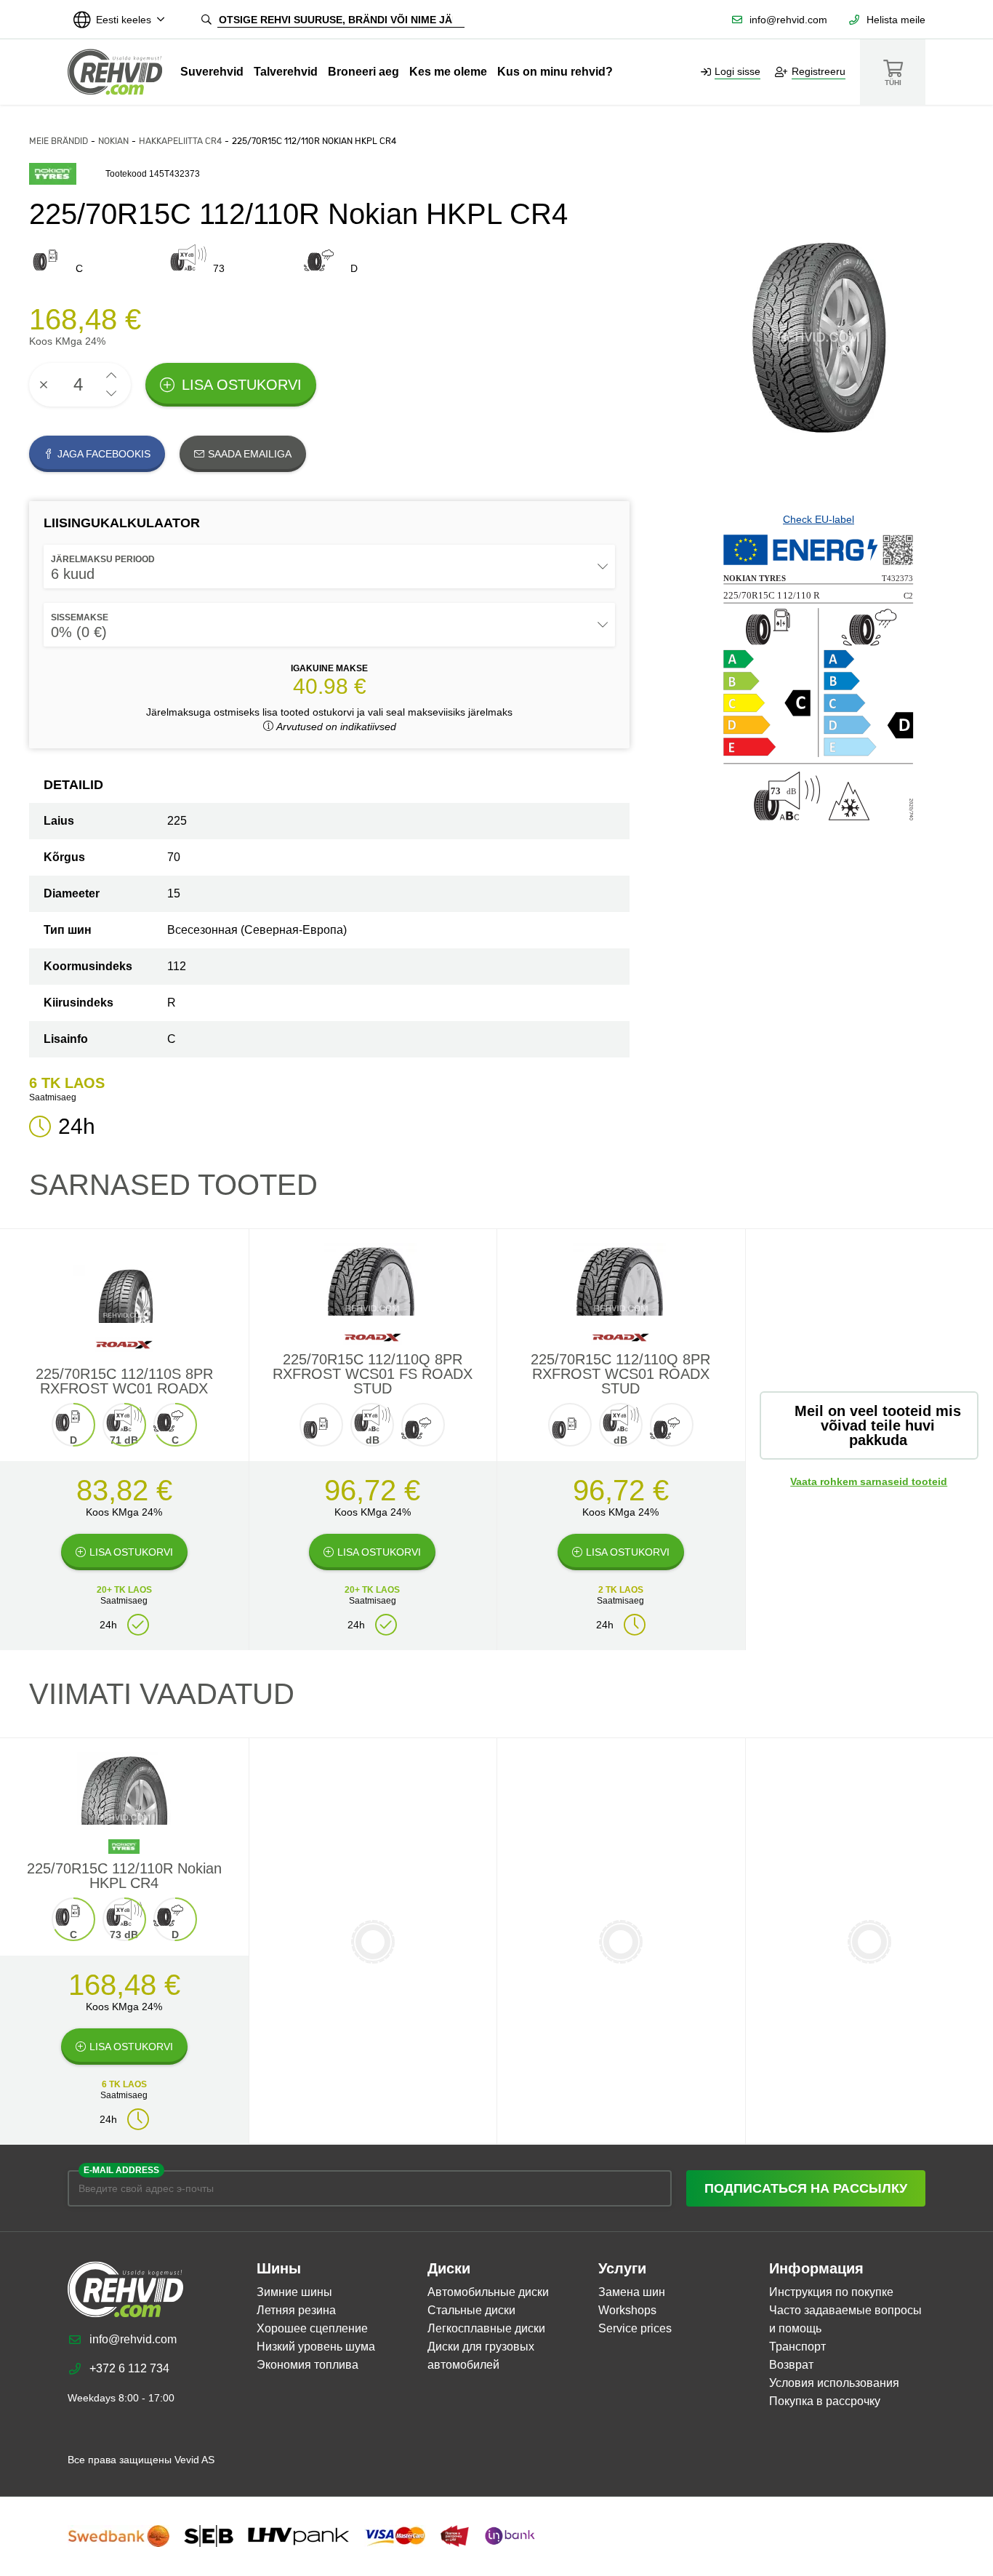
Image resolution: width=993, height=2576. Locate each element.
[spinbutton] (80, 385)
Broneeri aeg (363, 72)
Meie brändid (59, 141)
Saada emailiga (250, 454)
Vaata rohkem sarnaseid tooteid (869, 1481)
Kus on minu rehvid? (555, 72)
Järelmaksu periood (103, 559)
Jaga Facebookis (104, 454)
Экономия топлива (307, 2365)
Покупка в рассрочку (825, 2401)
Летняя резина (296, 2310)
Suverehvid (212, 72)
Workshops (627, 2310)
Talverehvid (286, 72)
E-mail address (121, 2170)
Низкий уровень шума (316, 2347)
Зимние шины (294, 2292)
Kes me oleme (448, 72)
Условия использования (834, 2383)
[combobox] (329, 567)
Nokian (113, 141)
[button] (111, 376)
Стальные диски (471, 2310)
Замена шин (632, 2292)
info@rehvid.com (788, 20)
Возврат (791, 2365)
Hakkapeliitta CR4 (180, 141)
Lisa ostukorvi (242, 385)
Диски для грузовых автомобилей (481, 2356)
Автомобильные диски (488, 2292)
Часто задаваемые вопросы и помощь (845, 2319)
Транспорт (797, 2347)
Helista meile (896, 20)
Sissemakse (80, 617)
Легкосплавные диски (486, 2328)
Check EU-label (819, 519)
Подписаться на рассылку (806, 2188)
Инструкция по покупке (831, 2292)
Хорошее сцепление (312, 2328)
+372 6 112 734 (129, 2368)
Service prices (635, 2328)
